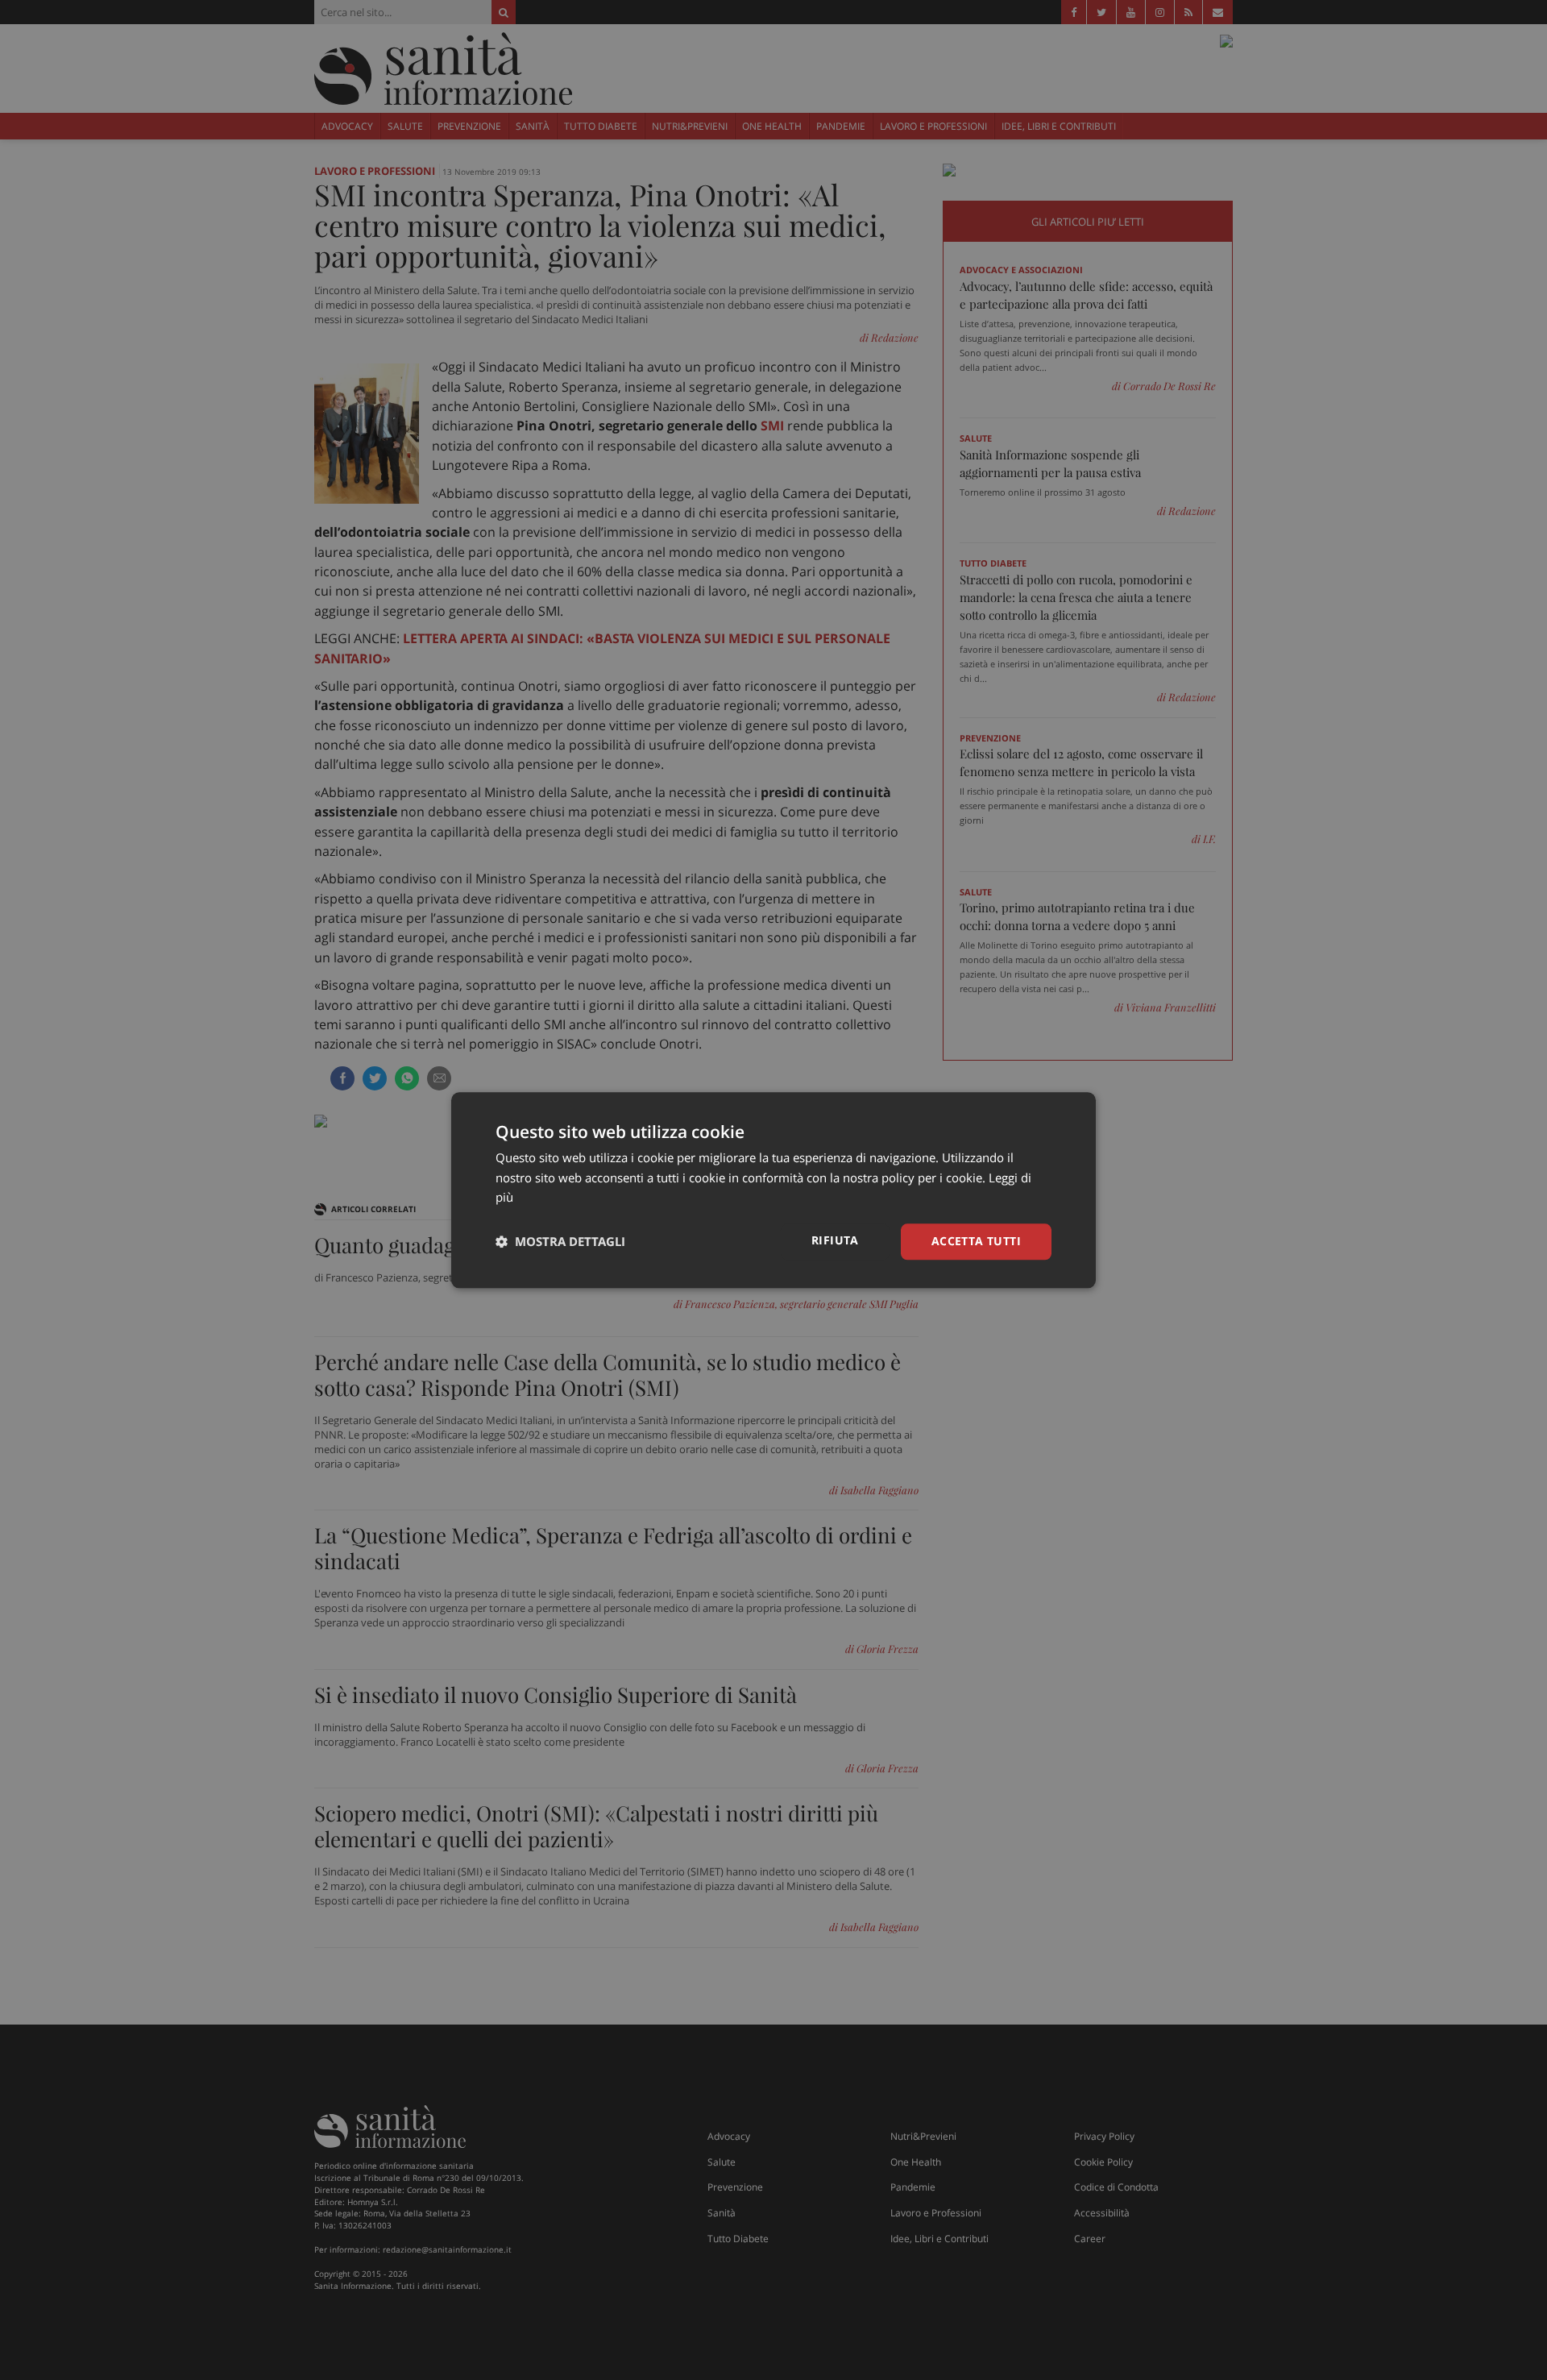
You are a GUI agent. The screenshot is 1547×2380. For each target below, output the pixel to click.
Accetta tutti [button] (976, 1241)
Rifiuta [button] (835, 1240)
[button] (560, 1242)
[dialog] (773, 1190)
